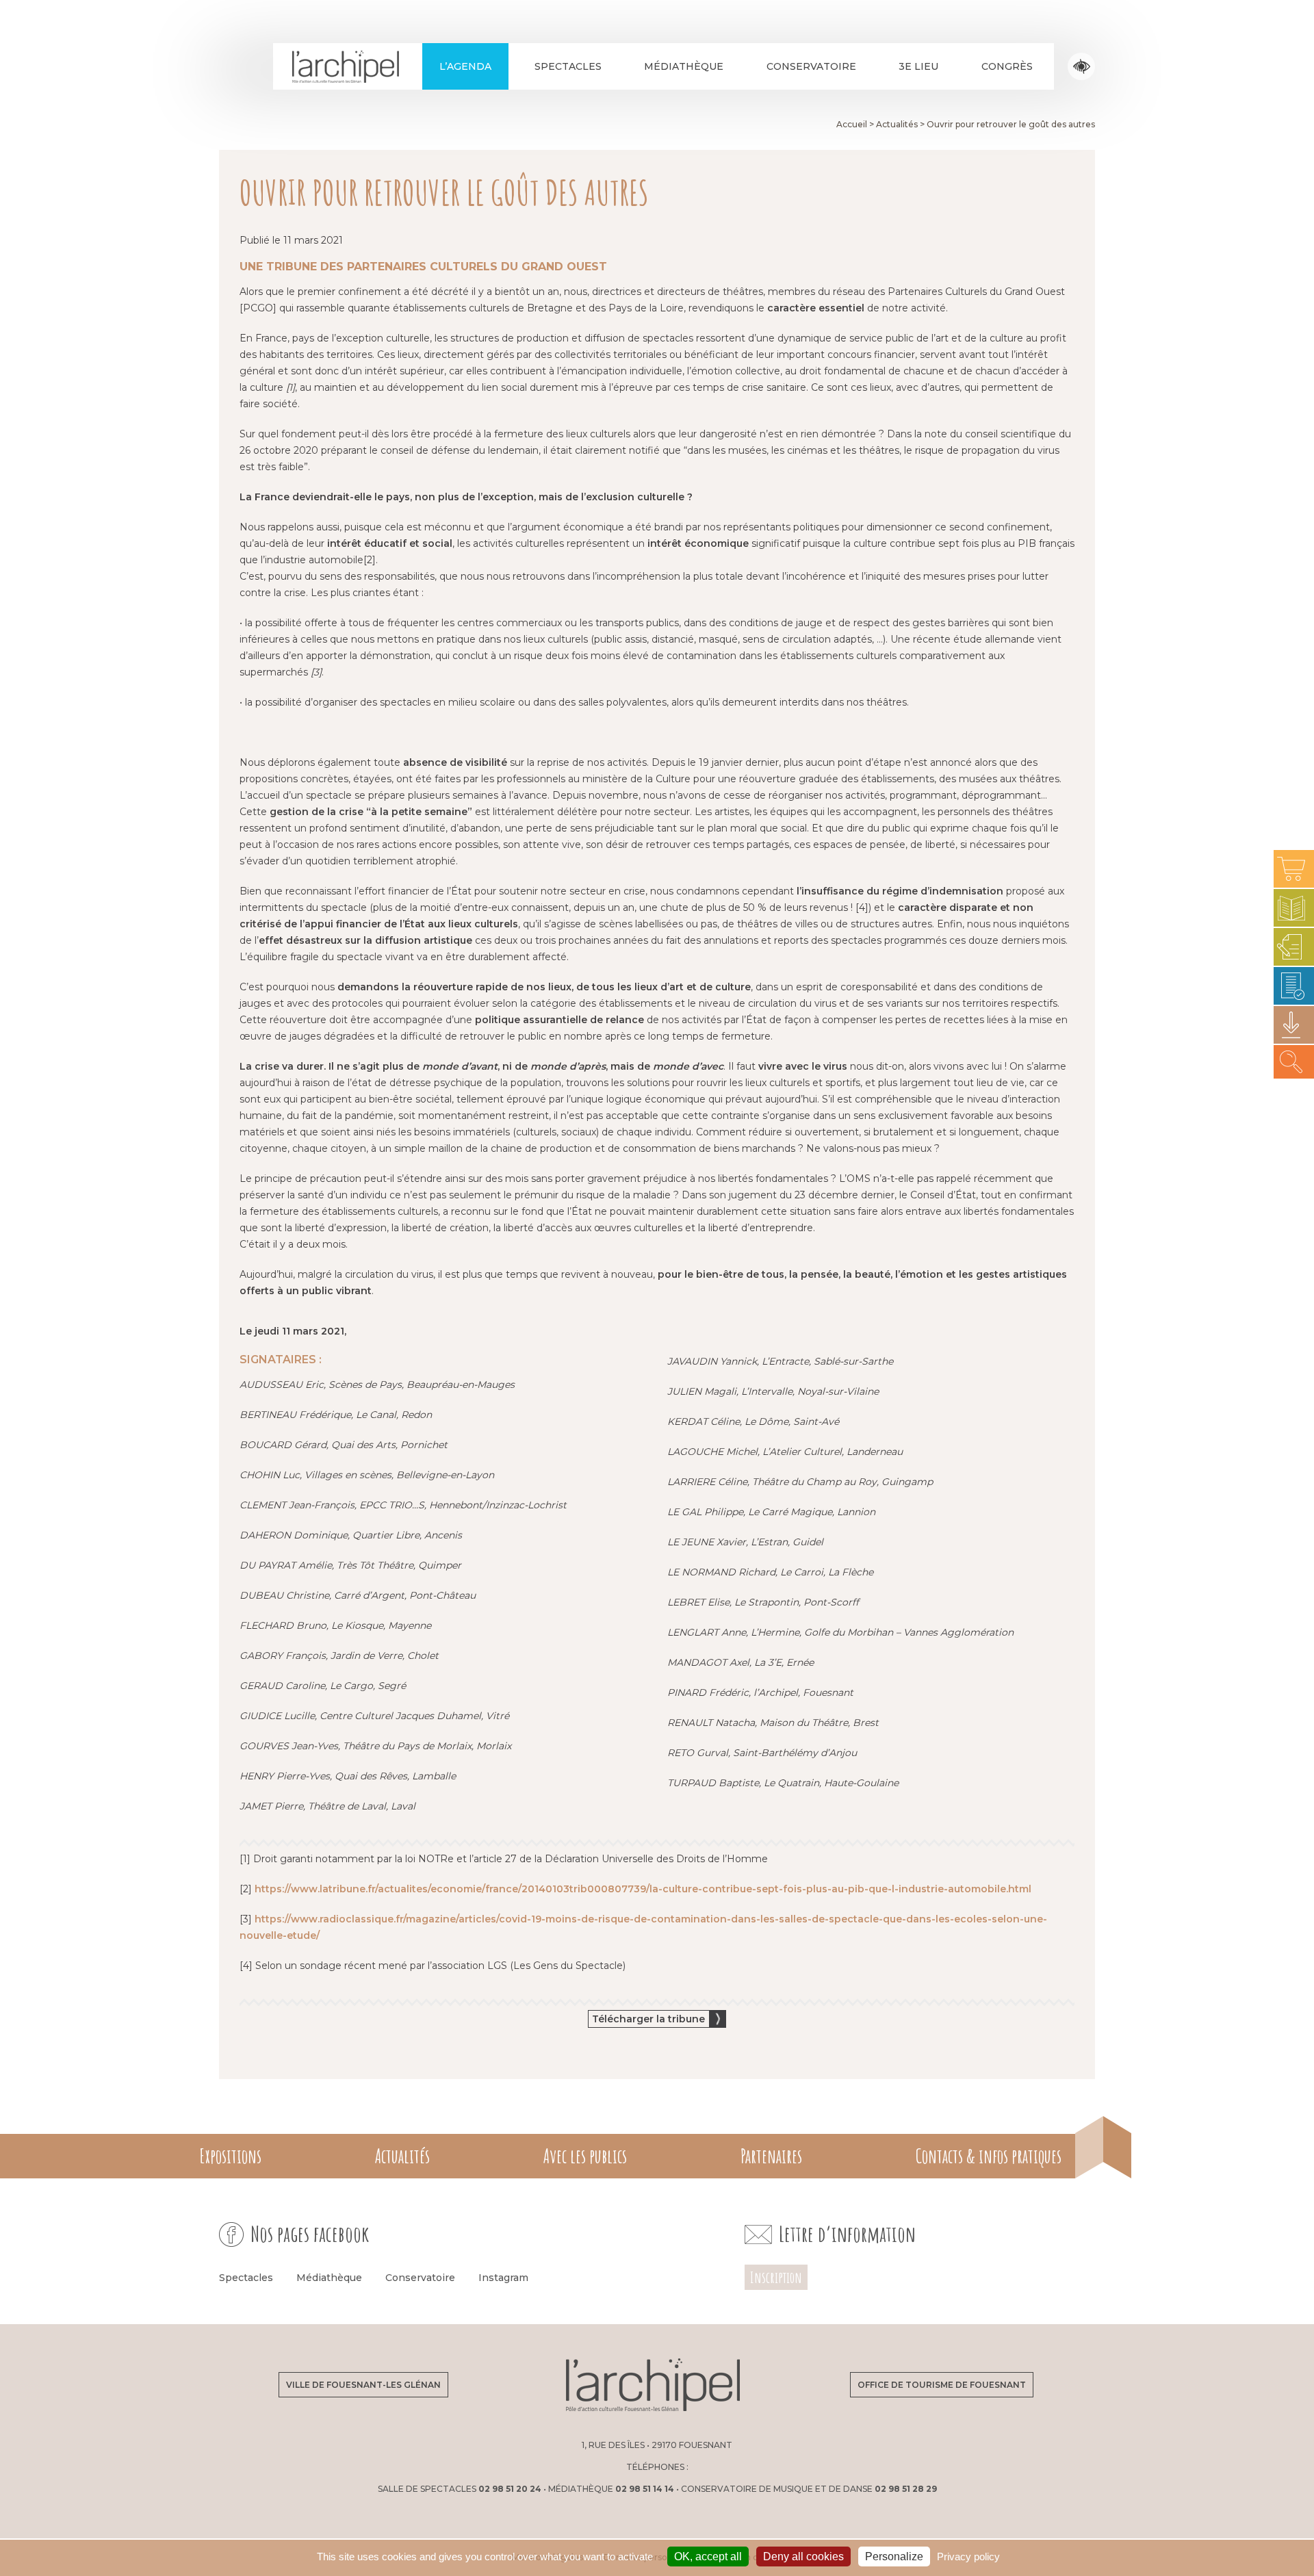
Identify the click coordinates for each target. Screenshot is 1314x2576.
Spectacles (568, 66)
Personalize (894, 2556)
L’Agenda (465, 66)
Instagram (503, 2278)
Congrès (1007, 66)
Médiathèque (684, 66)
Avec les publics (585, 2156)
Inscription (776, 2277)
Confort (1082, 67)
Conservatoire (811, 66)
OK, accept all (708, 2556)
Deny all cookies (803, 2556)
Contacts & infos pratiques (989, 2156)
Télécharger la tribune (648, 2019)
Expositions (230, 2156)
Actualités (402, 2156)
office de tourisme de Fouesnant (942, 2385)
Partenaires (771, 2156)
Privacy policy (968, 2556)
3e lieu (918, 66)
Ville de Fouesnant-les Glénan (363, 2385)
